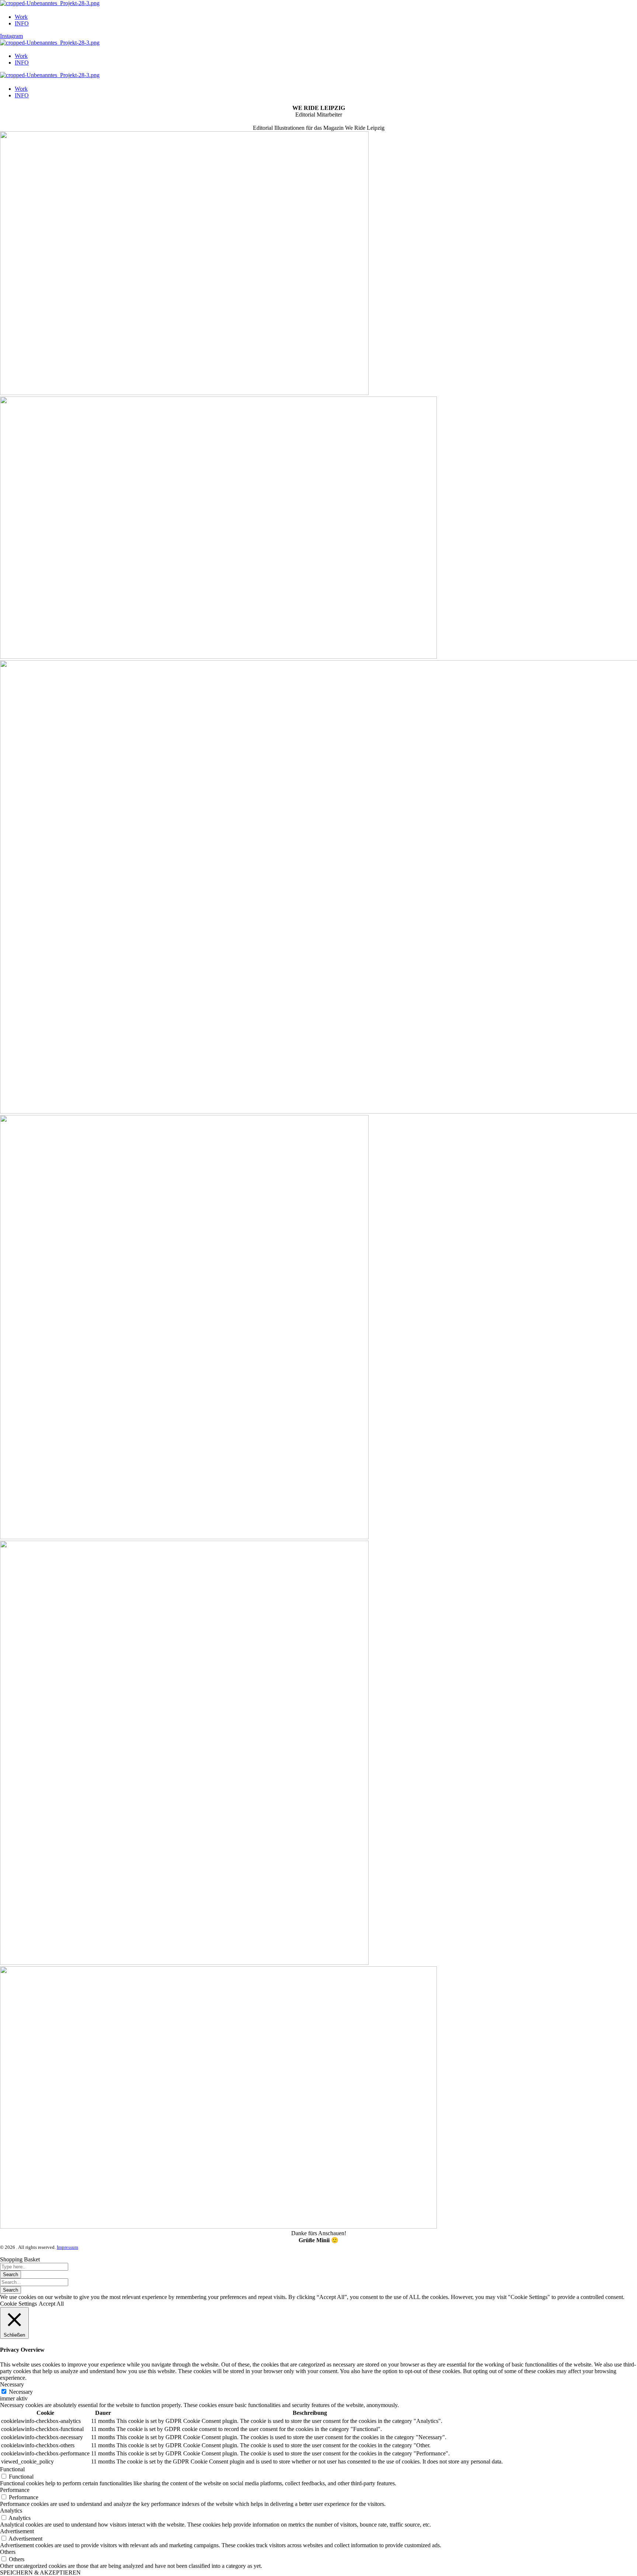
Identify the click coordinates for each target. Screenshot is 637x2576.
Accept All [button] (51, 2304)
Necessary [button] (12, 2384)
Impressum (67, 2247)
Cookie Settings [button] (18, 2304)
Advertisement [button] (17, 2531)
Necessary (21, 2392)
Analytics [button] (11, 2511)
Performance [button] (15, 2490)
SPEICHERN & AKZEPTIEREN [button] (40, 2572)
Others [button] (8, 2552)
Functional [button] (12, 2469)
